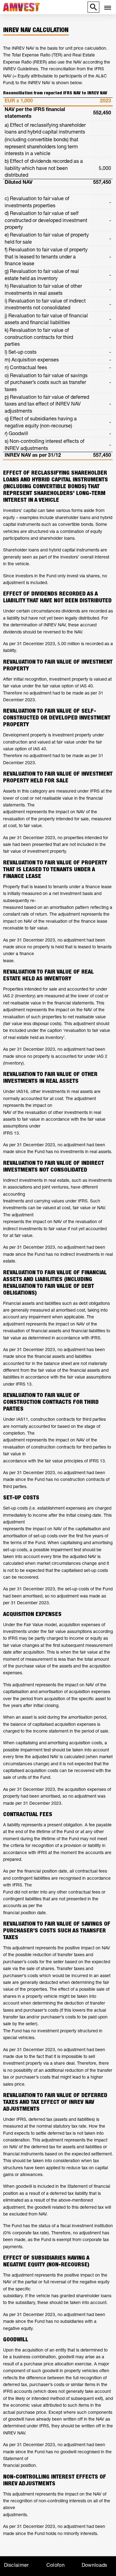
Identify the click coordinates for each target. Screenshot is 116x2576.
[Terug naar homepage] (43, 8)
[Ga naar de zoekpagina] (93, 8)
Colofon (56, 2565)
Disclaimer (16, 2565)
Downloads (95, 2565)
